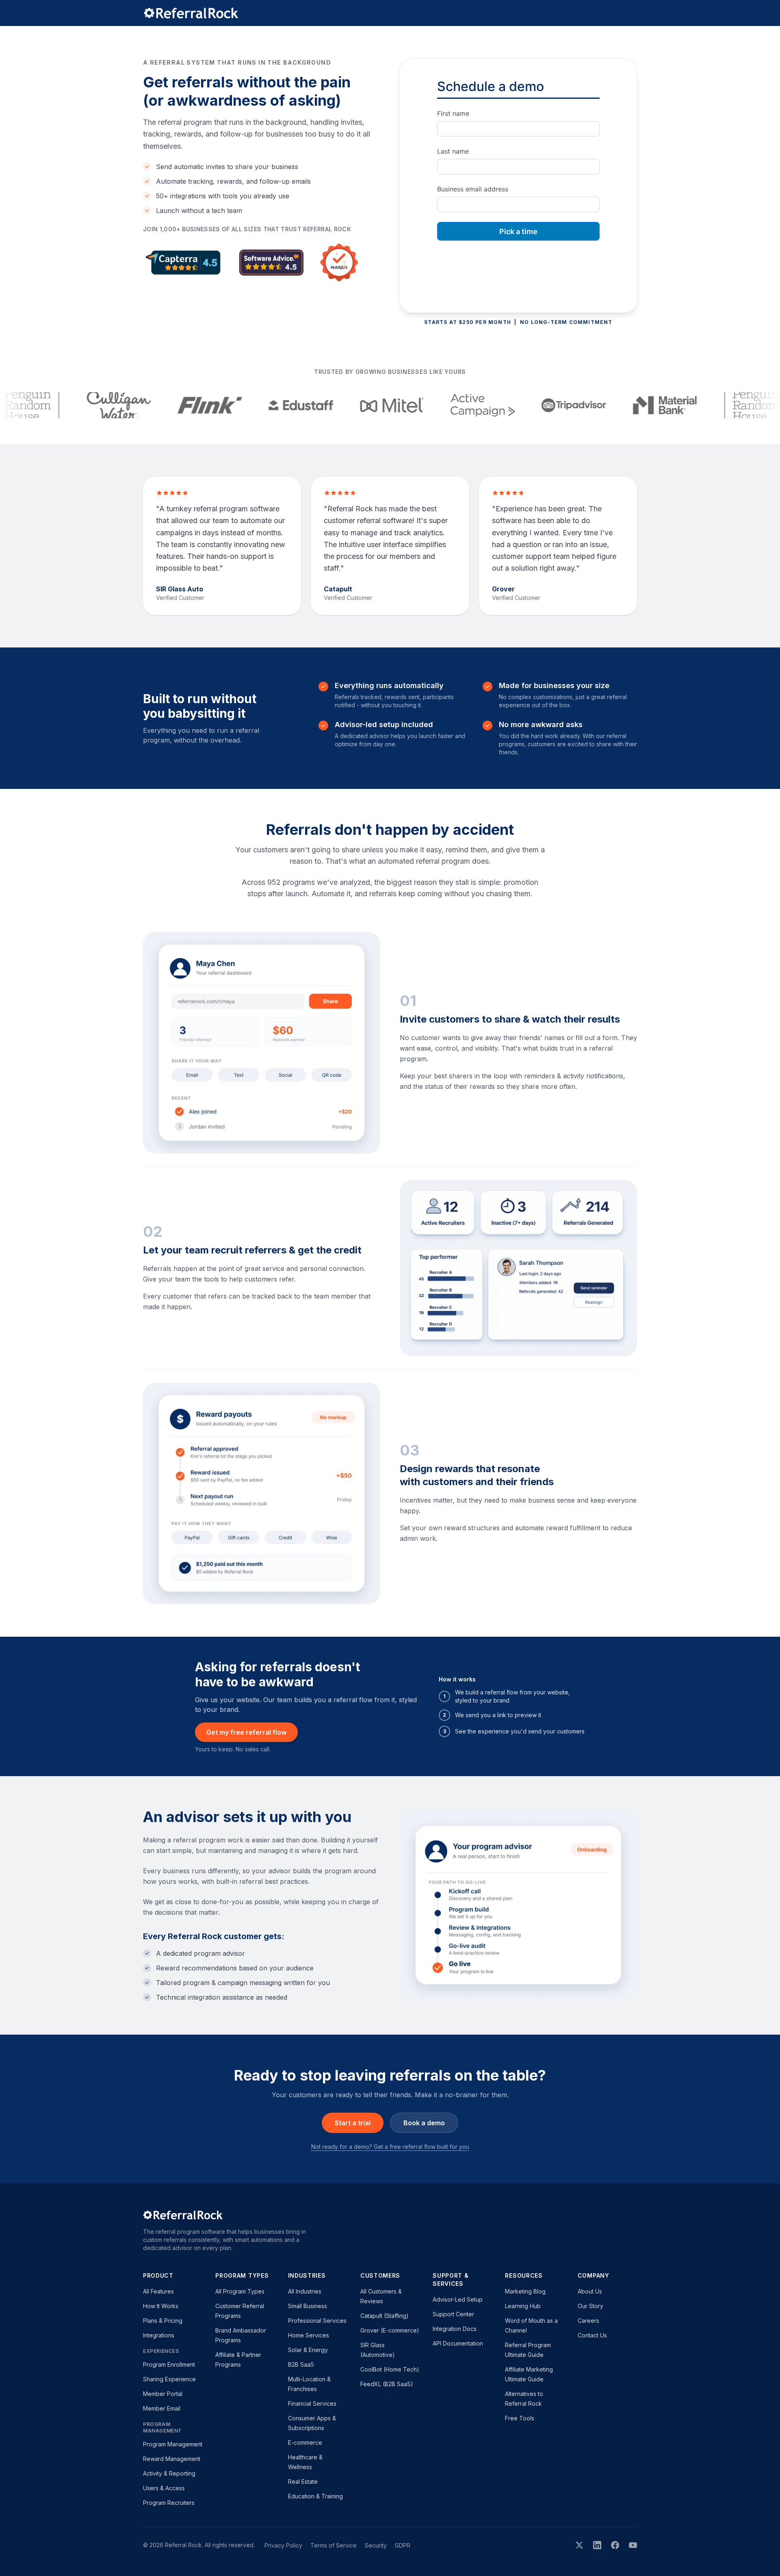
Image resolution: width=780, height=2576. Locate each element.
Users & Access (164, 2488)
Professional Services (317, 2321)
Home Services (309, 2335)
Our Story (590, 2306)
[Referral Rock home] (390, 13)
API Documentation (458, 2343)
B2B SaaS (301, 2364)
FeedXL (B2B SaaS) (387, 2384)
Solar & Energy (308, 2350)
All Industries (305, 2291)
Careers (588, 2321)
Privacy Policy (283, 2545)
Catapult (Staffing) (385, 2316)
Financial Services (312, 2403)
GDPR (403, 2545)
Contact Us (592, 2335)
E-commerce (305, 2442)
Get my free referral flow (246, 1732)
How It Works (161, 2306)
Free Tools (520, 2418)
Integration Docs (455, 2329)
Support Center (453, 2314)
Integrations (159, 2335)
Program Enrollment (169, 2364)
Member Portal (163, 2394)
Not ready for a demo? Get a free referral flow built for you (390, 2147)
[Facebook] (615, 2545)
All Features (158, 2291)
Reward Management (172, 2459)
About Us (590, 2291)
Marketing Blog (525, 2291)
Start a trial (353, 2123)
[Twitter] (579, 2545)
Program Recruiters (169, 2503)
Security (376, 2545)
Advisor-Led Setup (458, 2299)
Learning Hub (523, 2306)
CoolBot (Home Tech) (390, 2369)
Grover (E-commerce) (390, 2330)
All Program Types (240, 2291)
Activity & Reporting (169, 2473)
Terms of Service (334, 2545)
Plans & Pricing (163, 2321)
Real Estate (303, 2482)
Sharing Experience (169, 2379)
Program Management (173, 2444)
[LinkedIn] (597, 2545)
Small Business (308, 2306)
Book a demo (424, 2123)
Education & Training (315, 2496)
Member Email (162, 2408)
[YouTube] (633, 2545)
